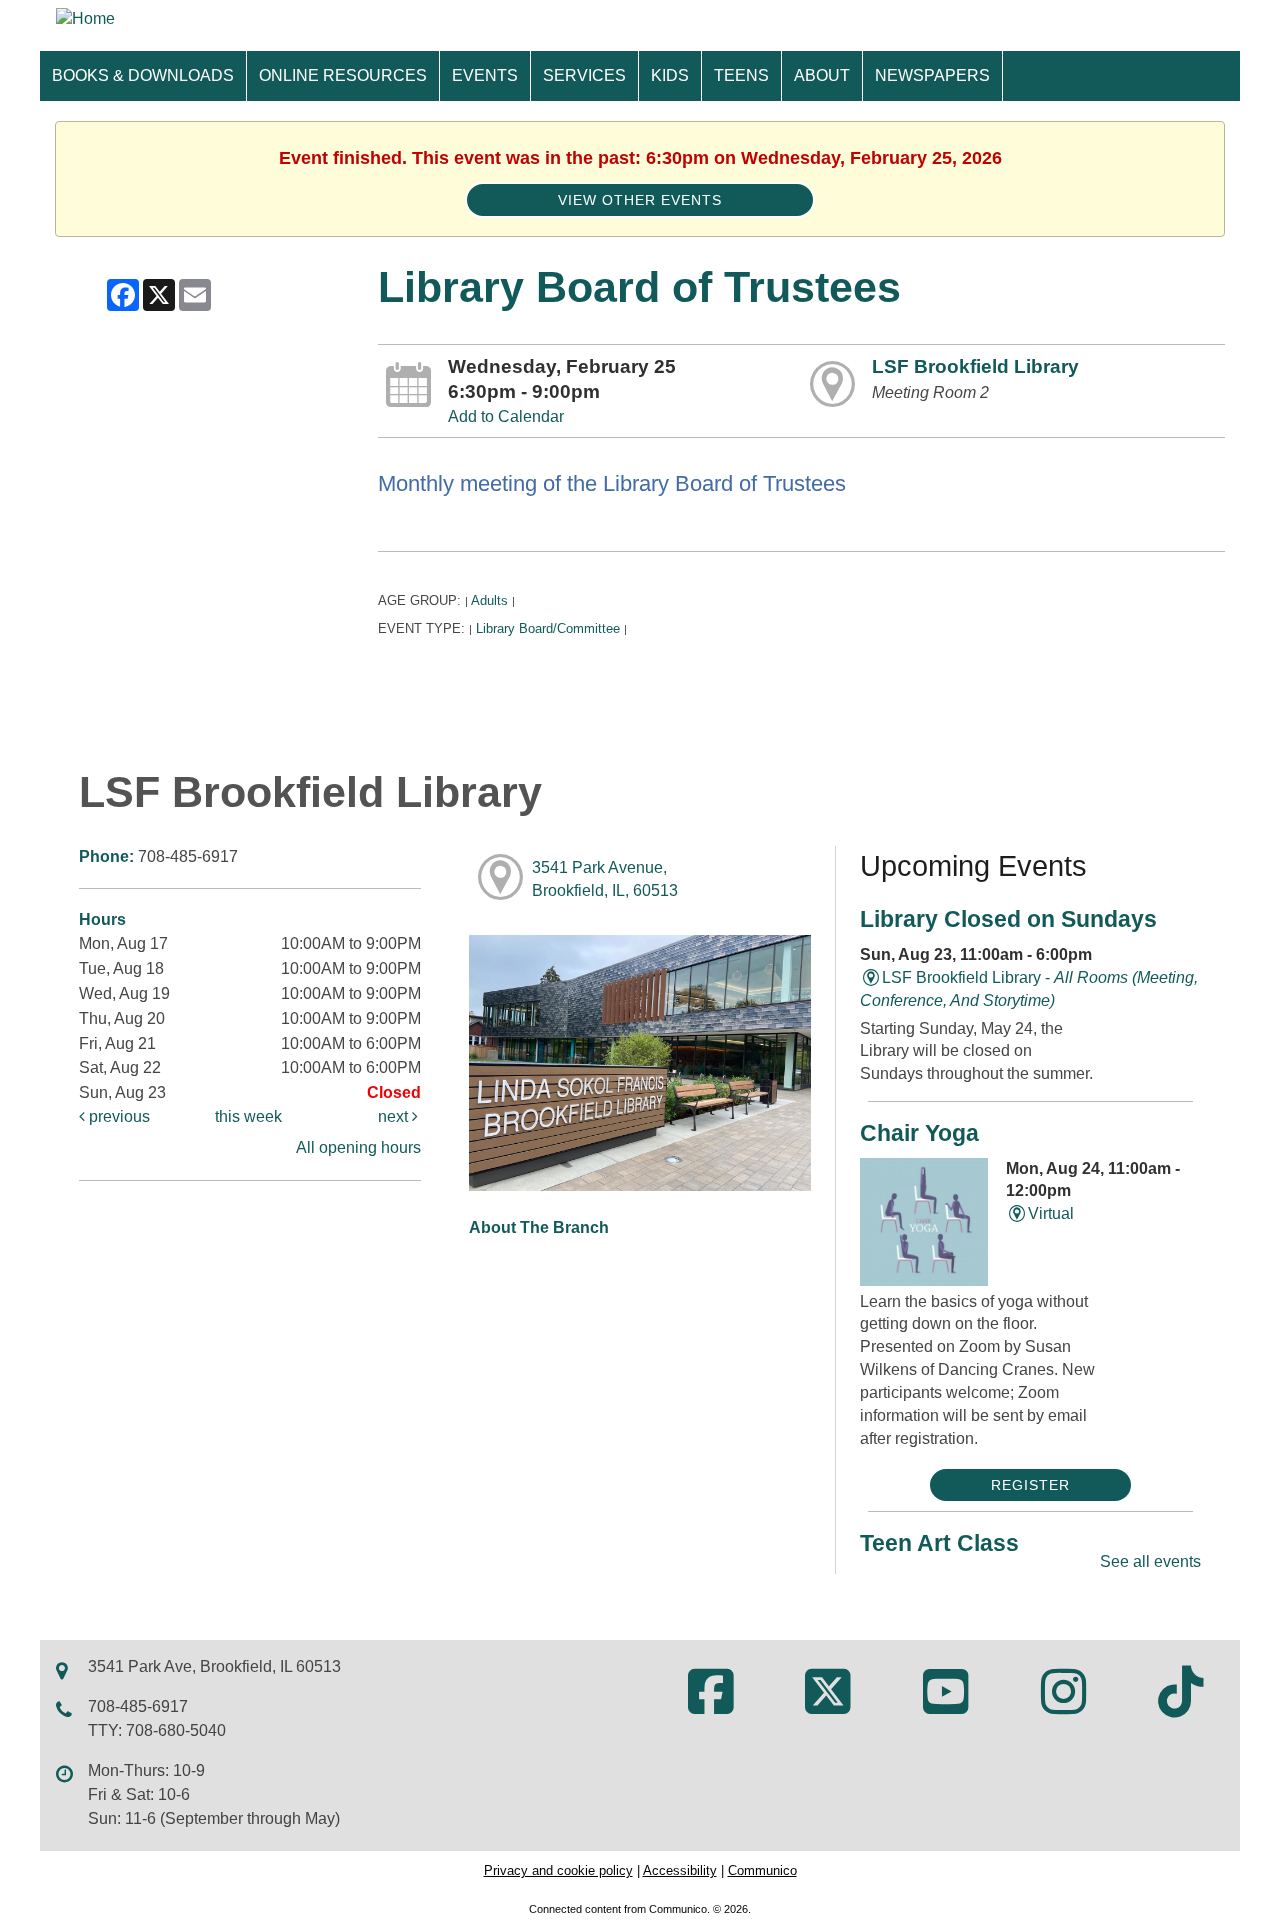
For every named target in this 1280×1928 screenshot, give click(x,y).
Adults (489, 600)
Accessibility (680, 1870)
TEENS (741, 75)
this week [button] (248, 1116)
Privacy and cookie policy (558, 1870)
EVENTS (485, 75)
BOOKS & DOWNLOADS (143, 75)
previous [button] (117, 1116)
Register (1030, 1485)
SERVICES (584, 75)
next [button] (395, 1116)
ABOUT (822, 75)
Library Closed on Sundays (1008, 919)
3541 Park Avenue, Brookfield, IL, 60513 (605, 879)
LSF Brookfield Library (975, 366)
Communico (762, 1870)
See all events (1150, 1561)
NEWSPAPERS (932, 75)
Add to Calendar (506, 416)
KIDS (670, 75)
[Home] (85, 18)
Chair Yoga (919, 1133)
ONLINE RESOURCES (343, 75)
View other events (640, 200)
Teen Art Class (939, 1543)
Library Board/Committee (548, 628)
